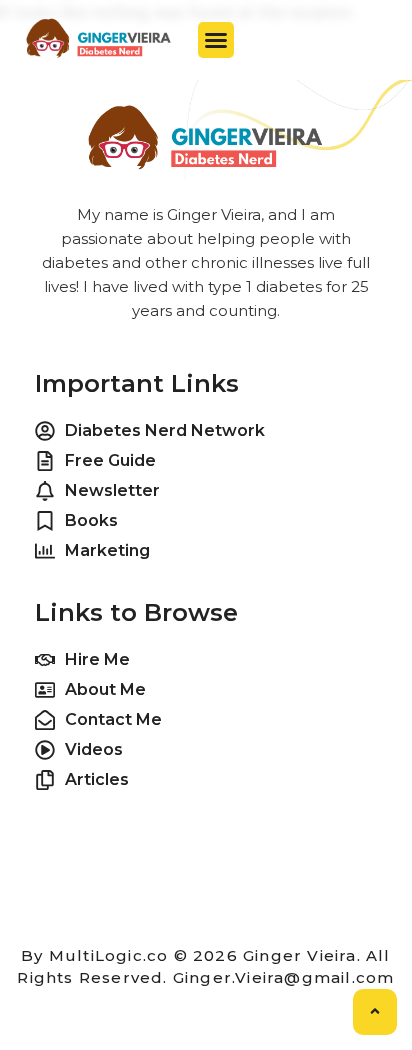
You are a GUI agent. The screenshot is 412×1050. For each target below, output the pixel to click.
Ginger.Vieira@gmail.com (284, 977)
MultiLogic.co (109, 955)
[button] (216, 40)
